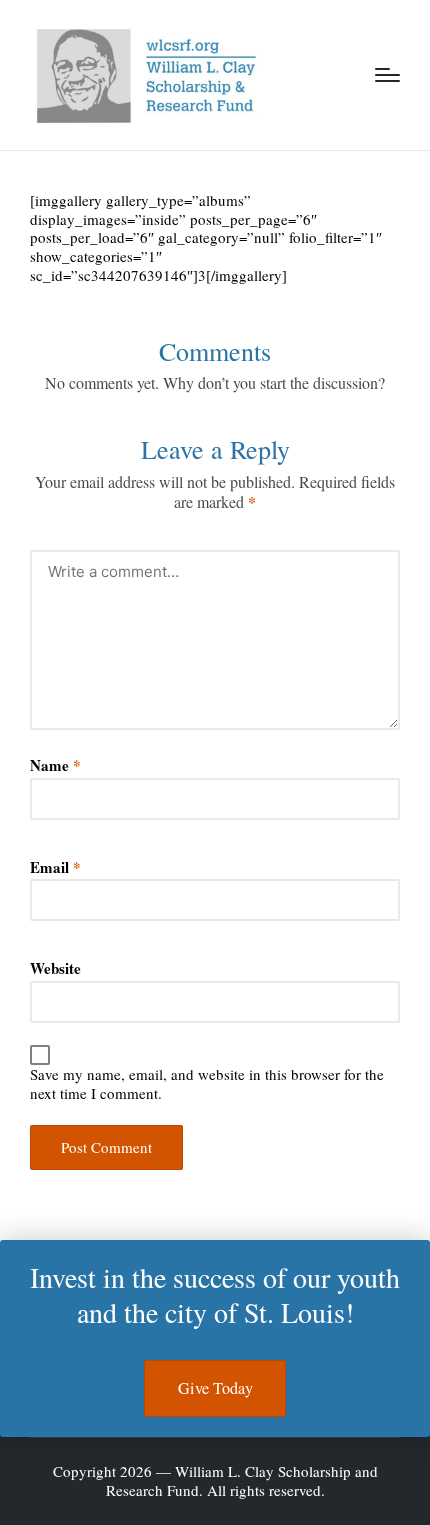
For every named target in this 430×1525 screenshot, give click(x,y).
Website (55, 968)
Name (55, 765)
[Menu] (387, 75)
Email (55, 867)
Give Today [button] (215, 1388)
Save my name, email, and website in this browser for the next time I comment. (207, 1084)
